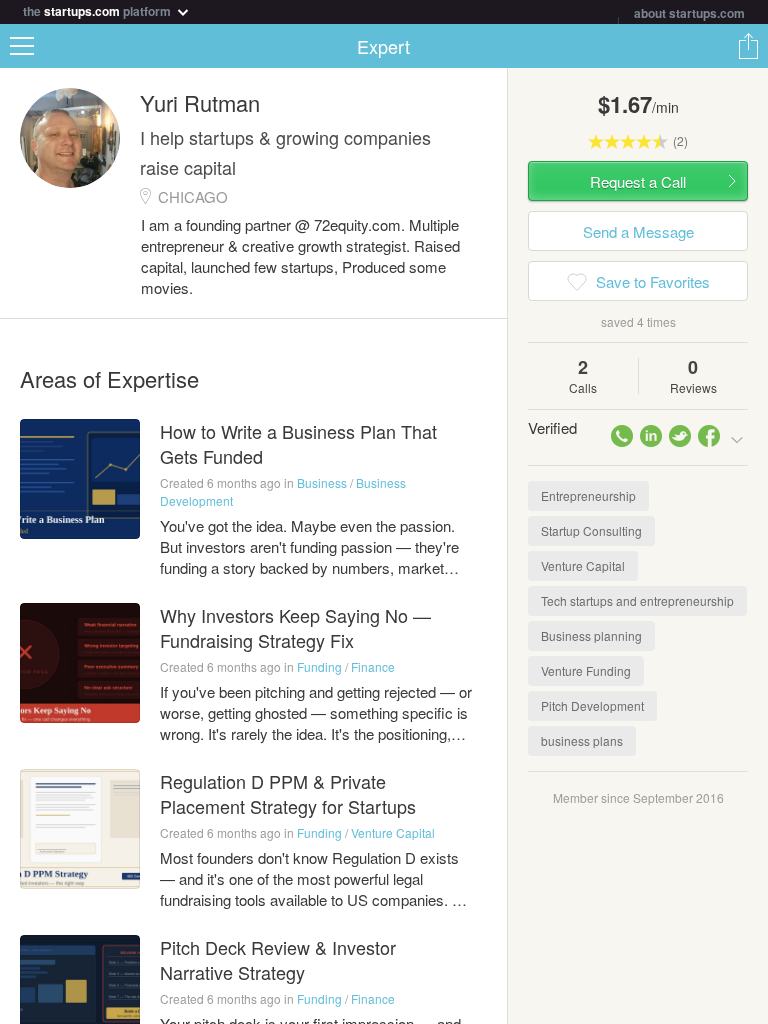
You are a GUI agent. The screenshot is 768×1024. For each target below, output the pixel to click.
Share (748, 46)
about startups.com (689, 13)
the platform (98, 9)
